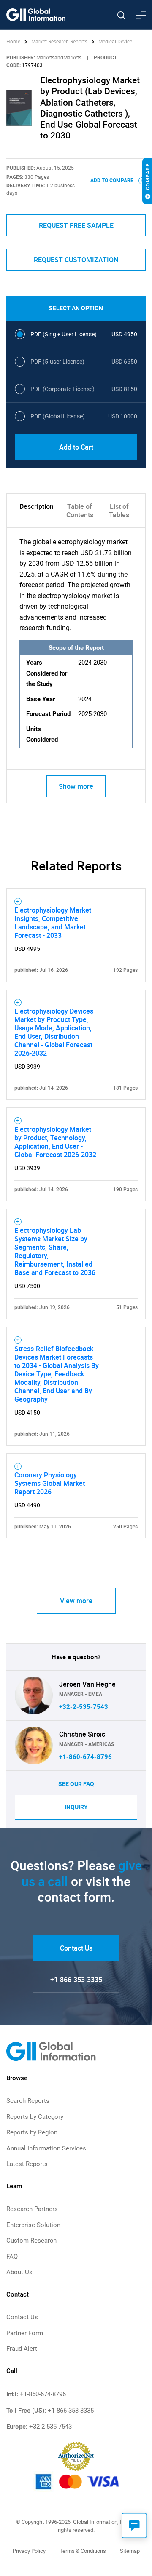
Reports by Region (32, 2132)
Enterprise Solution (33, 2225)
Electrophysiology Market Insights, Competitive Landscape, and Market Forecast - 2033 (53, 923)
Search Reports (28, 2101)
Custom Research (31, 2241)
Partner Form (25, 2333)
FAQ (12, 2257)
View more (76, 1601)
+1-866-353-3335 (76, 1980)
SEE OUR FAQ (76, 1784)
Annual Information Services (46, 2148)
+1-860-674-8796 (85, 1757)
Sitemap (130, 2551)
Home (14, 42)
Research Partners (32, 2209)
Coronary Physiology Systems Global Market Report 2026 (50, 1483)
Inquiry (76, 1807)
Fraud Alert (22, 2349)
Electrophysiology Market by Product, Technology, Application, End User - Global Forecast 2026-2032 (55, 1142)
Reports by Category (35, 2117)
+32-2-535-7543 (84, 1707)
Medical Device (115, 42)
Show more (76, 786)
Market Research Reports (59, 42)
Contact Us (76, 1948)
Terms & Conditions (83, 2551)
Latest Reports (27, 2164)
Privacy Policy (29, 2551)
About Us (19, 2272)
